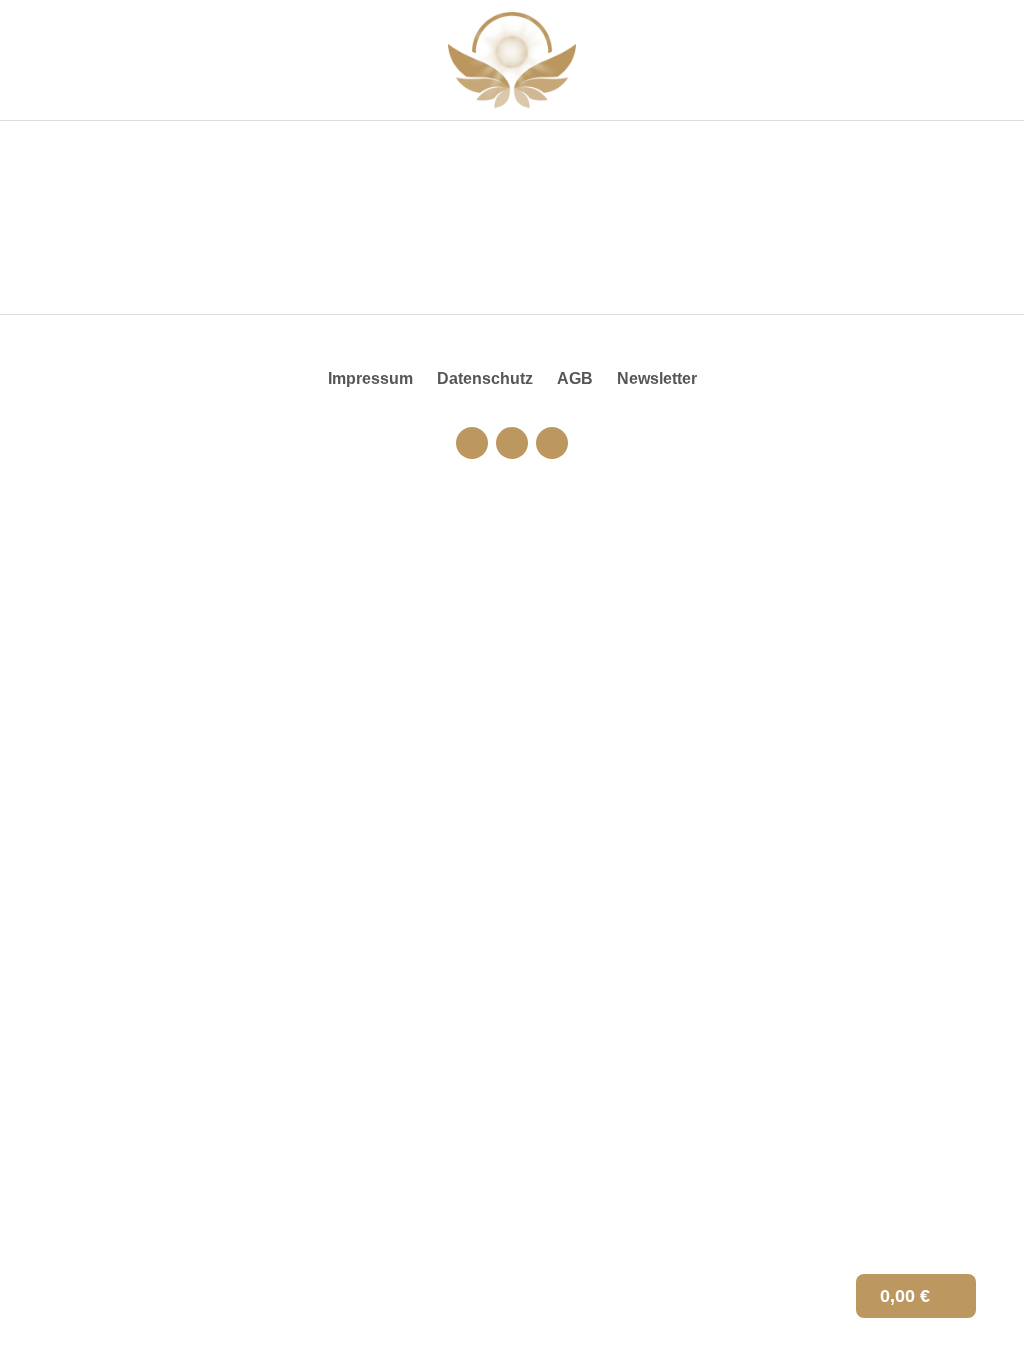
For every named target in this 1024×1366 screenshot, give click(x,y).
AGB (575, 378)
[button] (990, 61)
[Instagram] (472, 443)
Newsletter (657, 378)
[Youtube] (512, 443)
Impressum (370, 378)
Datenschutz (485, 378)
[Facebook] (552, 443)
